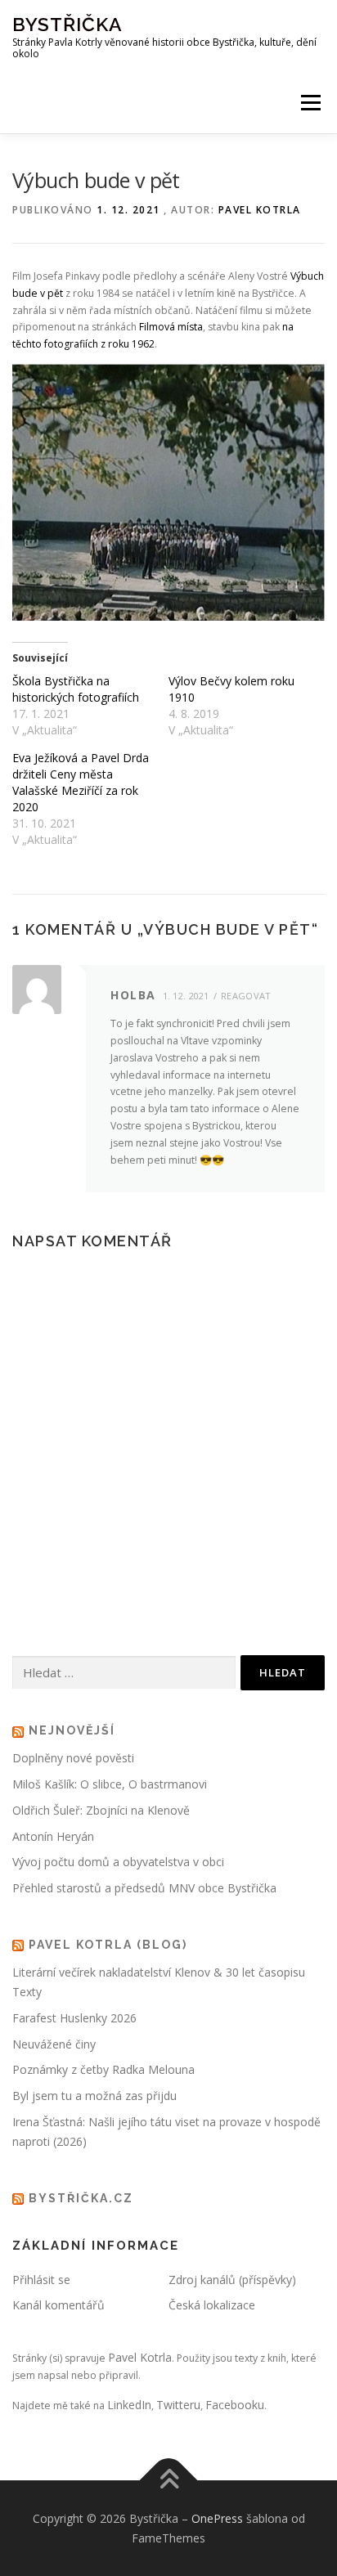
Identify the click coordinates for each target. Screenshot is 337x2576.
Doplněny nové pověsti (73, 1758)
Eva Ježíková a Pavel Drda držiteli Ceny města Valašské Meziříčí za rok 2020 (81, 782)
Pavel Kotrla (260, 210)
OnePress (217, 2518)
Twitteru (178, 2405)
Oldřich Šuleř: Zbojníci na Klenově (101, 1810)
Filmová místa (171, 327)
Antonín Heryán (53, 1836)
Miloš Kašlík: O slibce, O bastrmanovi (110, 1784)
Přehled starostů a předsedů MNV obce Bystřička (144, 1888)
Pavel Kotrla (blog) (108, 1945)
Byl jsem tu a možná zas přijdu (94, 2096)
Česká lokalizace (212, 2305)
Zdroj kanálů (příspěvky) (232, 2280)
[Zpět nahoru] (169, 2480)
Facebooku (235, 2405)
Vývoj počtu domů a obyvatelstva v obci (118, 1862)
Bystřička (67, 24)
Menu (310, 103)
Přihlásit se (41, 2280)
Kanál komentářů (58, 2305)
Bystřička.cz (81, 2198)
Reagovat (246, 996)
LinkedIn (129, 2405)
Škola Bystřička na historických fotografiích (76, 689)
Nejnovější (72, 1730)
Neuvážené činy (54, 2044)
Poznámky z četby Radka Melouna (103, 2069)
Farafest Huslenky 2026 (74, 2018)
